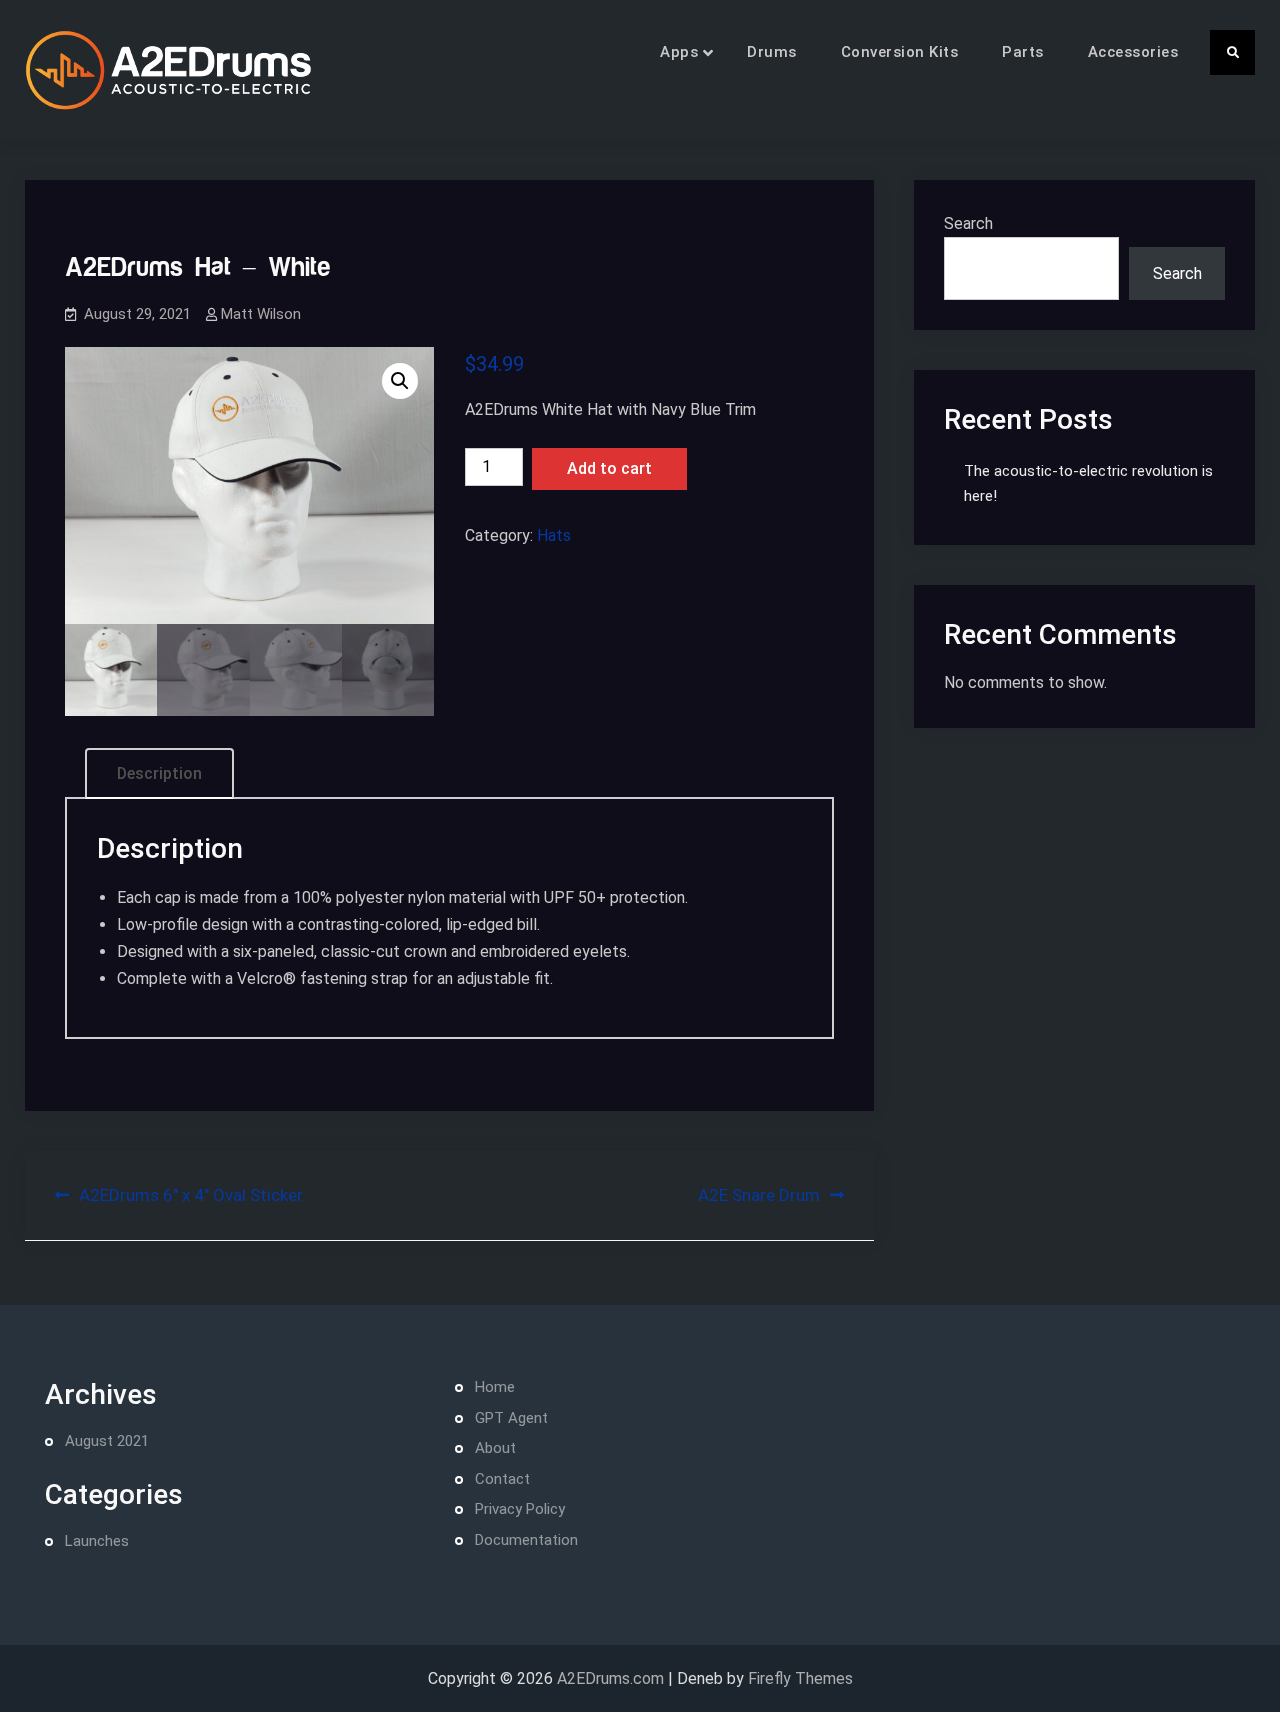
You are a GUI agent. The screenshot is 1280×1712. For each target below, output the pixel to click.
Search (968, 223)
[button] (400, 381)
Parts (1023, 52)
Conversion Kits (900, 52)
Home (495, 1387)
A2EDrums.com (610, 1678)
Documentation (526, 1540)
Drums (772, 52)
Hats (554, 535)
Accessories (1133, 52)
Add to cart (609, 468)
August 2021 (107, 1441)
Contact (502, 1479)
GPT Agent (511, 1418)
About (495, 1448)
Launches (97, 1541)
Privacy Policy (520, 1509)
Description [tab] (159, 773)
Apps (679, 52)
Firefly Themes (800, 1678)
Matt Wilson (261, 314)
